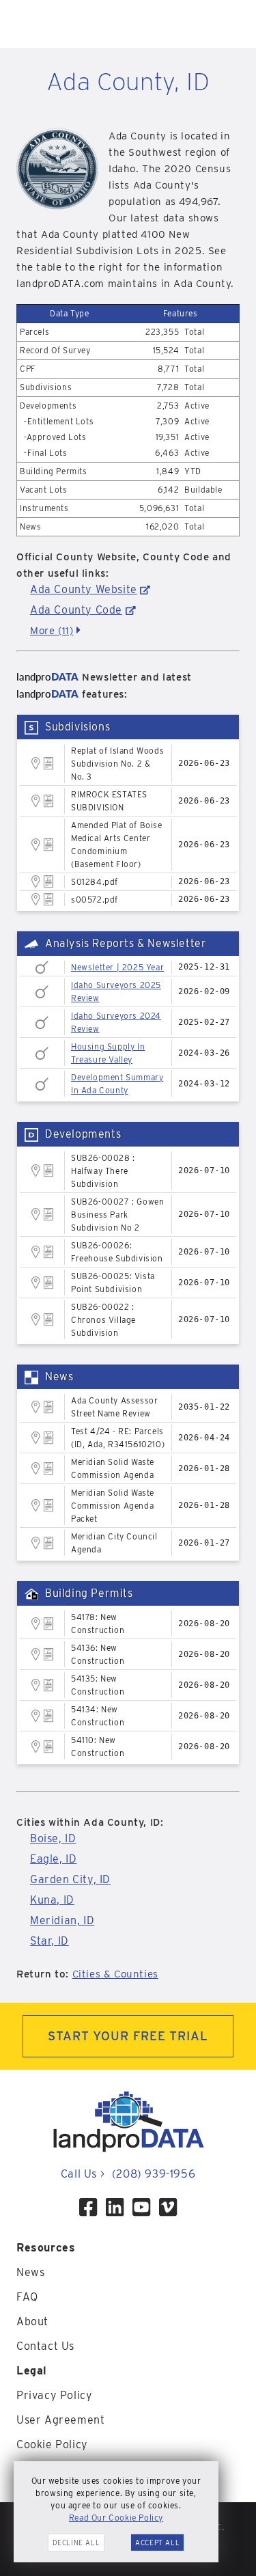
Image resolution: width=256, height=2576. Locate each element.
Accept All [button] (157, 2543)
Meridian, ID (62, 1920)
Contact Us (45, 2346)
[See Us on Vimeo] (168, 2207)
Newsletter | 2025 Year (117, 967)
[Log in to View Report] (49, 764)
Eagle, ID (53, 1859)
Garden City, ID (70, 1879)
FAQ (27, 2297)
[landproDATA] (128, 2149)
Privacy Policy (54, 2395)
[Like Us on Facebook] (88, 2207)
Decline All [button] (76, 2543)
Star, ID (49, 1941)
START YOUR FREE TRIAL (128, 2036)
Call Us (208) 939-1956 (128, 2174)
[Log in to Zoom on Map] (36, 763)
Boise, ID (53, 1838)
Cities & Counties (115, 1974)
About (32, 2321)
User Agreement (60, 2420)
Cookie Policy (52, 2444)
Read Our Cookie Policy (116, 2518)
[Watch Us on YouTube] (141, 2207)
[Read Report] (42, 967)
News (30, 2272)
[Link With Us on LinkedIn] (115, 2207)
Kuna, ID (52, 1900)
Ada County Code (76, 610)
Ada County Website (84, 589)
